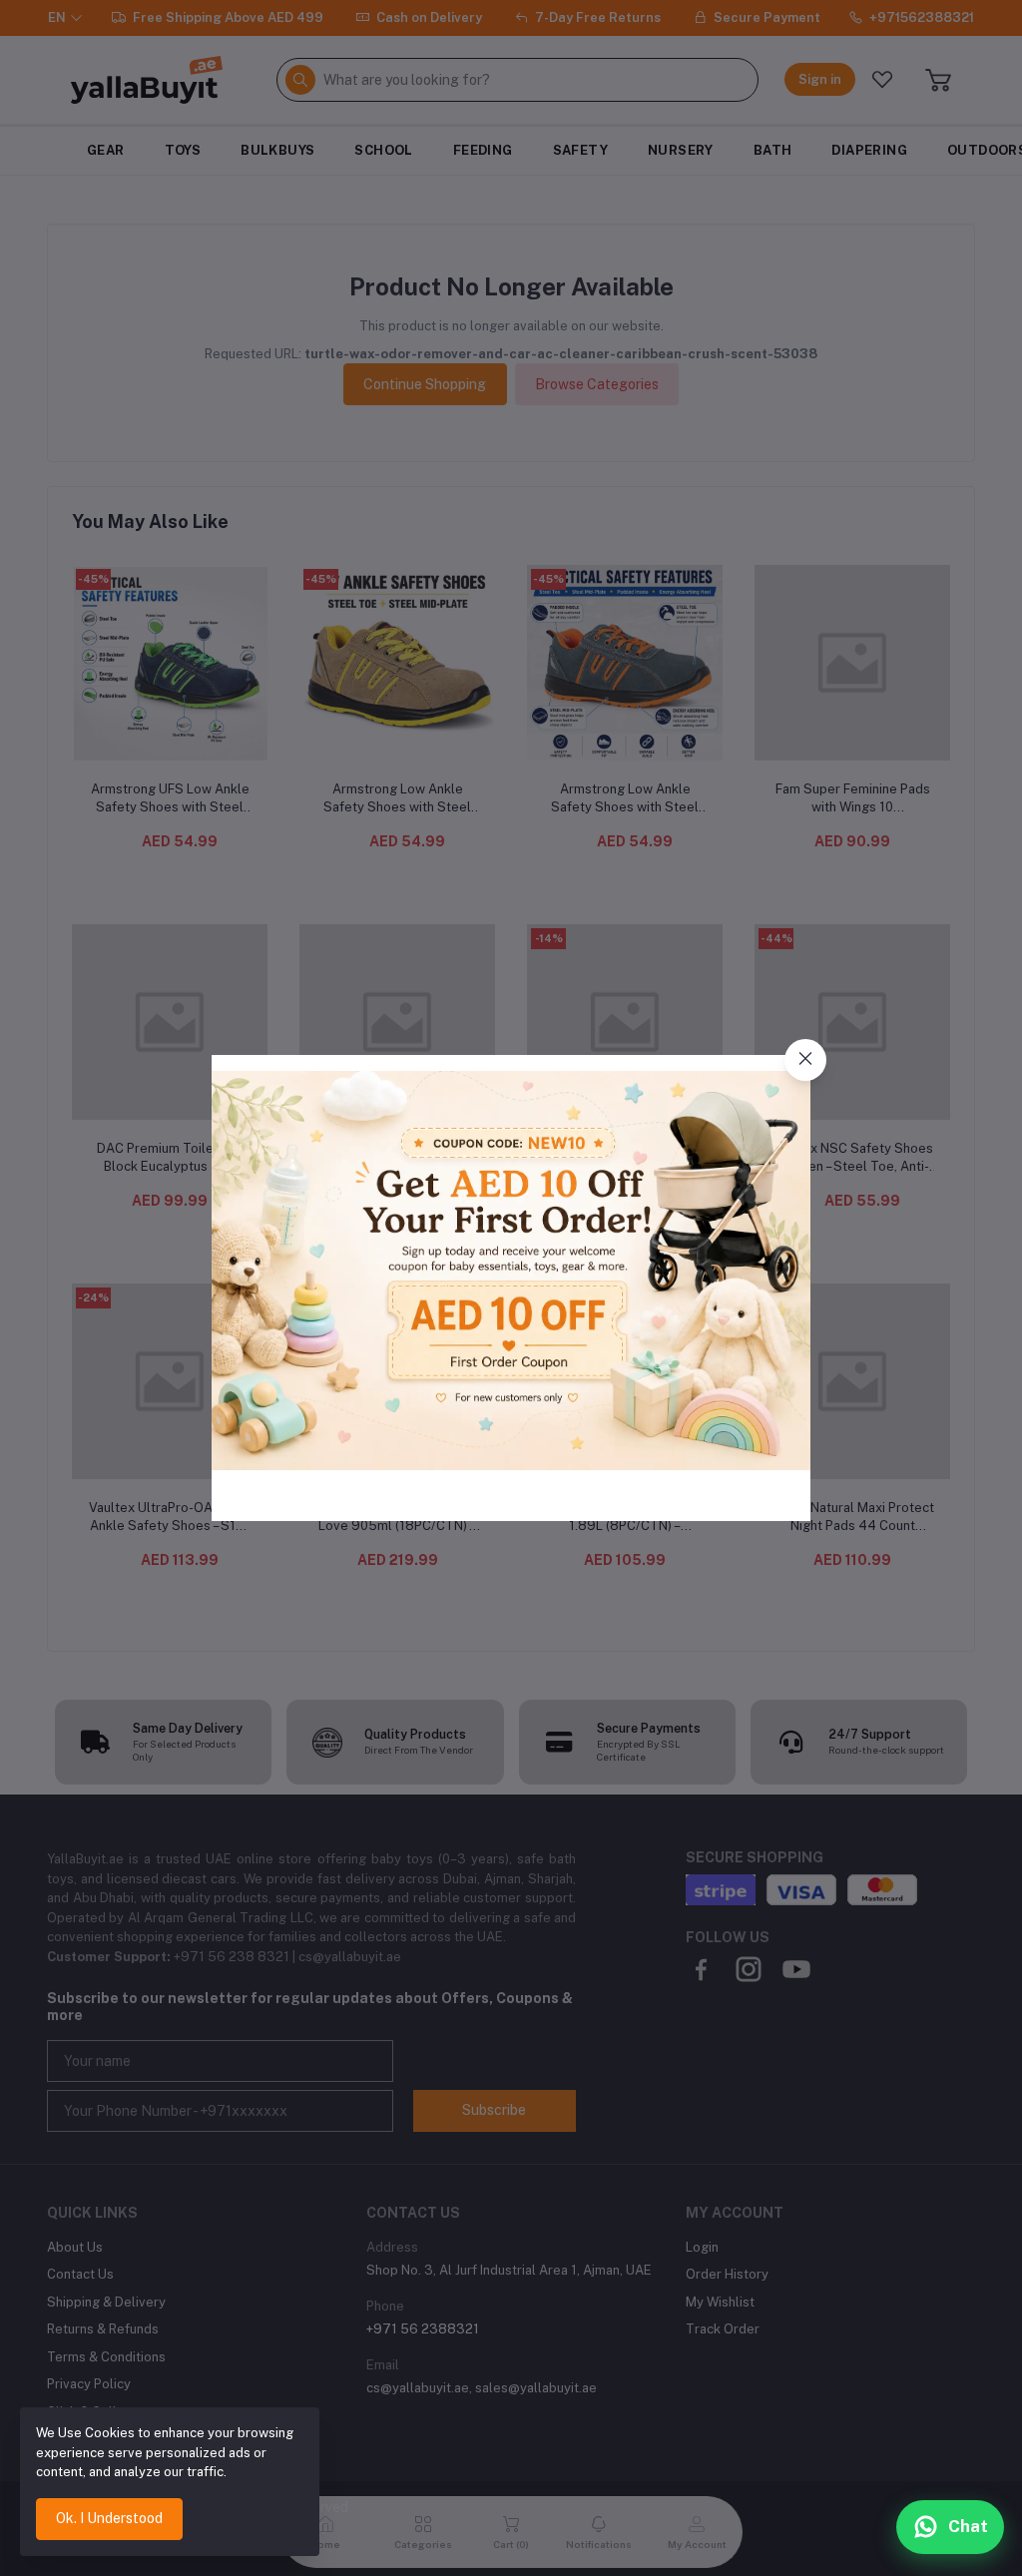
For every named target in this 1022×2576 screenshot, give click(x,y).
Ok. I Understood (109, 2518)
